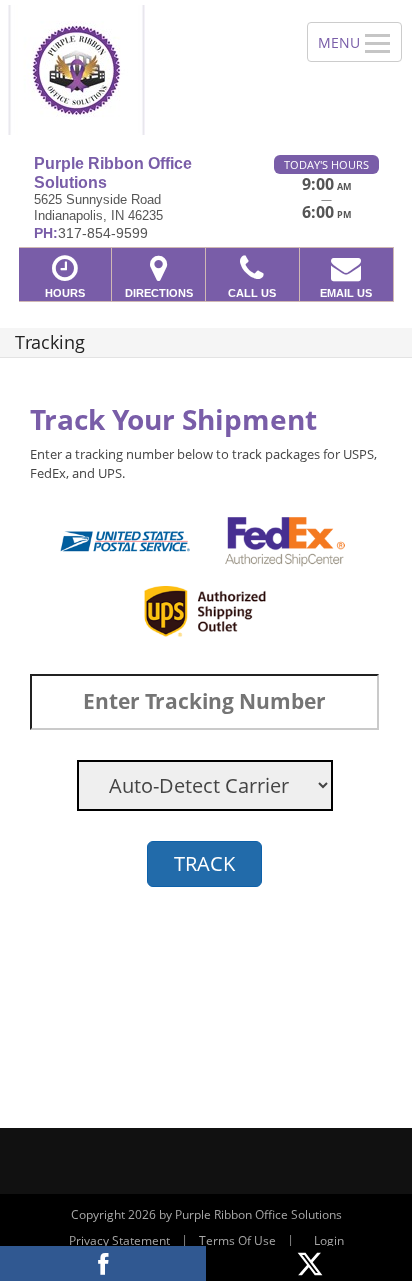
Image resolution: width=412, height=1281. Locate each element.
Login (329, 1240)
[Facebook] (103, 1263)
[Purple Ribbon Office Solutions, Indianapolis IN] (142, 70)
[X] (309, 1263)
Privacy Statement (119, 1240)
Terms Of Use (237, 1240)
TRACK (204, 863)
